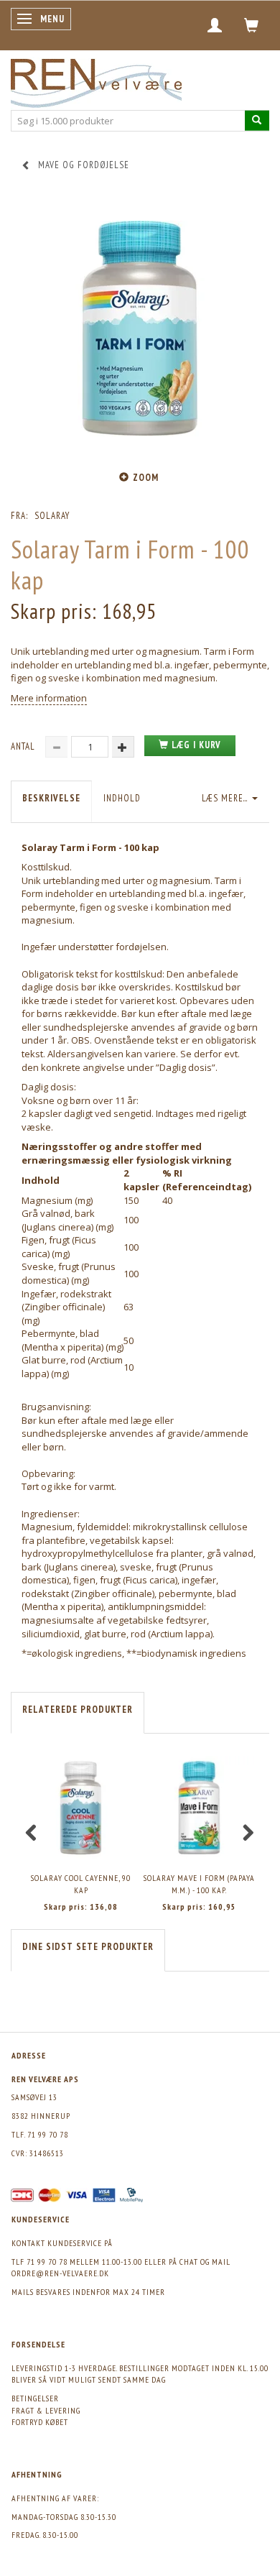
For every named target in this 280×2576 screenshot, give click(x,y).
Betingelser (35, 2398)
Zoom (146, 478)
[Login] (215, 25)
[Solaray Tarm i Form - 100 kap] (140, 328)
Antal (24, 746)
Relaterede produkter (78, 1710)
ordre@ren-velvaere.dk (60, 2273)
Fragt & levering (46, 2410)
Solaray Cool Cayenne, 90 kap (81, 1884)
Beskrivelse (51, 798)
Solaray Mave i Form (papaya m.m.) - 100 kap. (199, 1884)
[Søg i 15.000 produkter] (257, 120)
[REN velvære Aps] (96, 80)
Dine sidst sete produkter (88, 1947)
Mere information (49, 698)
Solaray (52, 516)
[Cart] (252, 25)
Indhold (122, 798)
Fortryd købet (40, 2422)
